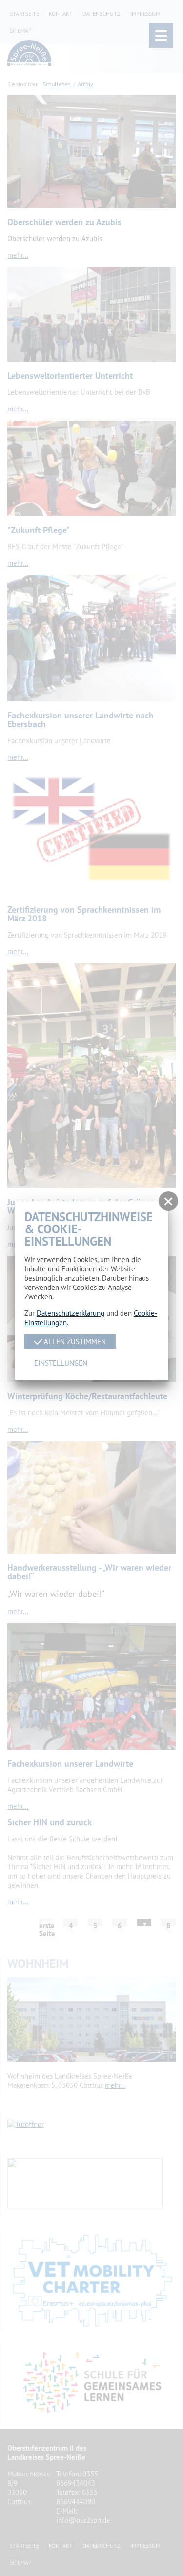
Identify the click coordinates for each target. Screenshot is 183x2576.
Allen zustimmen (74, 1341)
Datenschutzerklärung (71, 1313)
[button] (168, 1201)
